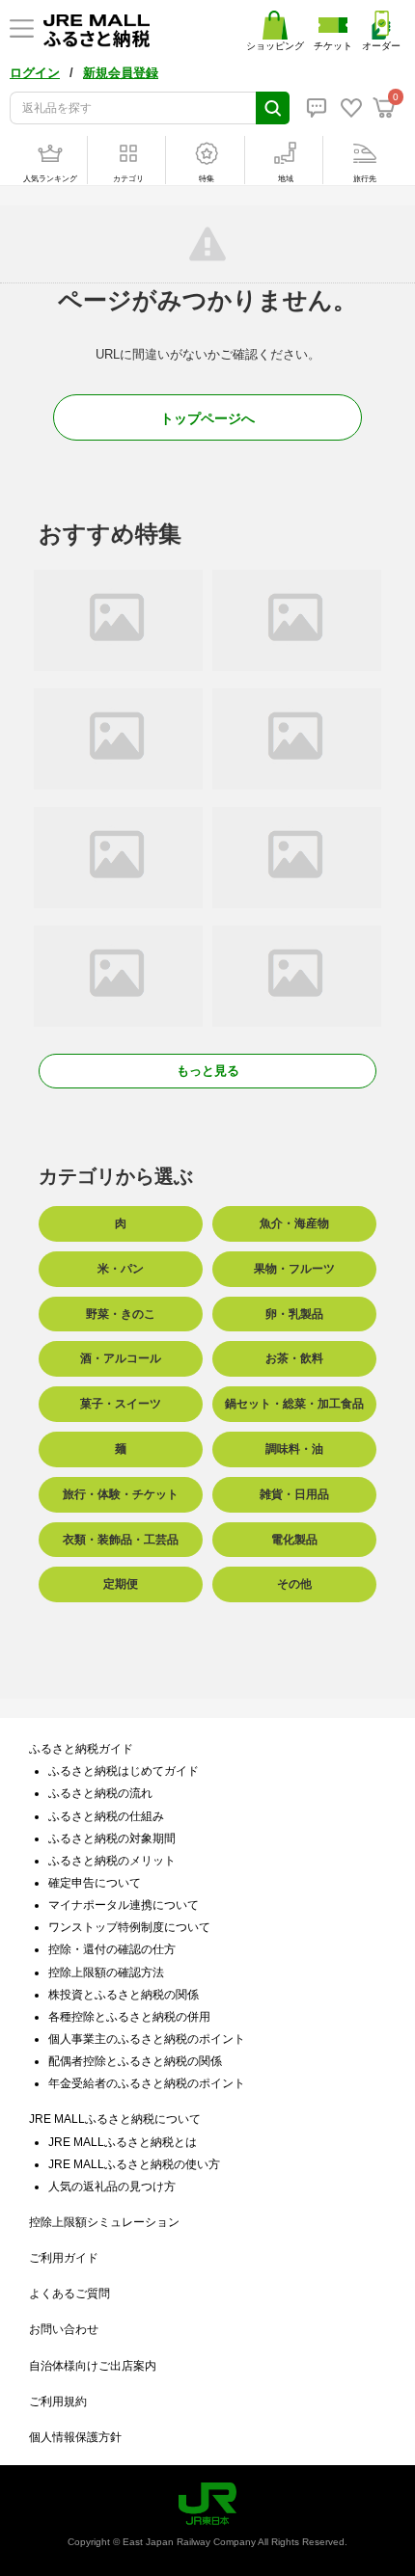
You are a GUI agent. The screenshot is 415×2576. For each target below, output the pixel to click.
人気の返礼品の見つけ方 (112, 2187)
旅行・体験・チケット (121, 1494)
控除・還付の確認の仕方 (112, 1949)
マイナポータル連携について (124, 1905)
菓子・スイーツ (121, 1404)
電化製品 (294, 1540)
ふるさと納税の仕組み (106, 1816)
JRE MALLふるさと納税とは (123, 2142)
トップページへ (207, 418)
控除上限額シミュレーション (104, 2222)
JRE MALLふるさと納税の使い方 (134, 2164)
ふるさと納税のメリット (112, 1861)
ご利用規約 (58, 2402)
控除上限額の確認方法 (106, 1972)
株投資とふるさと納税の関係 (124, 1995)
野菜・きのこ (121, 1314)
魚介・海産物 (294, 1223)
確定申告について (95, 1883)
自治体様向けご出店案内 (93, 2366)
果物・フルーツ (294, 1269)
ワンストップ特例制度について (129, 1927)
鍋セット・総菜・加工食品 (294, 1404)
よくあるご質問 (69, 2294)
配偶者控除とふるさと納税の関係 (135, 2061)
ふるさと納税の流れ (100, 1793)
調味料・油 (294, 1449)
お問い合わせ (64, 2329)
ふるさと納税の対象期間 (112, 1838)
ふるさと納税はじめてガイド (124, 1771)
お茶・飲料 (294, 1358)
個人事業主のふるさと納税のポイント (147, 2039)
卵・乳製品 (294, 1314)
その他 (294, 1584)
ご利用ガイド (64, 2258)
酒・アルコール (121, 1358)
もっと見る (208, 1071)
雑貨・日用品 (294, 1494)
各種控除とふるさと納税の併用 (129, 2017)
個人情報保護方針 (75, 2437)
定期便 (121, 1584)
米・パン (121, 1269)
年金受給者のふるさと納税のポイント (147, 2083)
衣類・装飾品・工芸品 (121, 1540)
